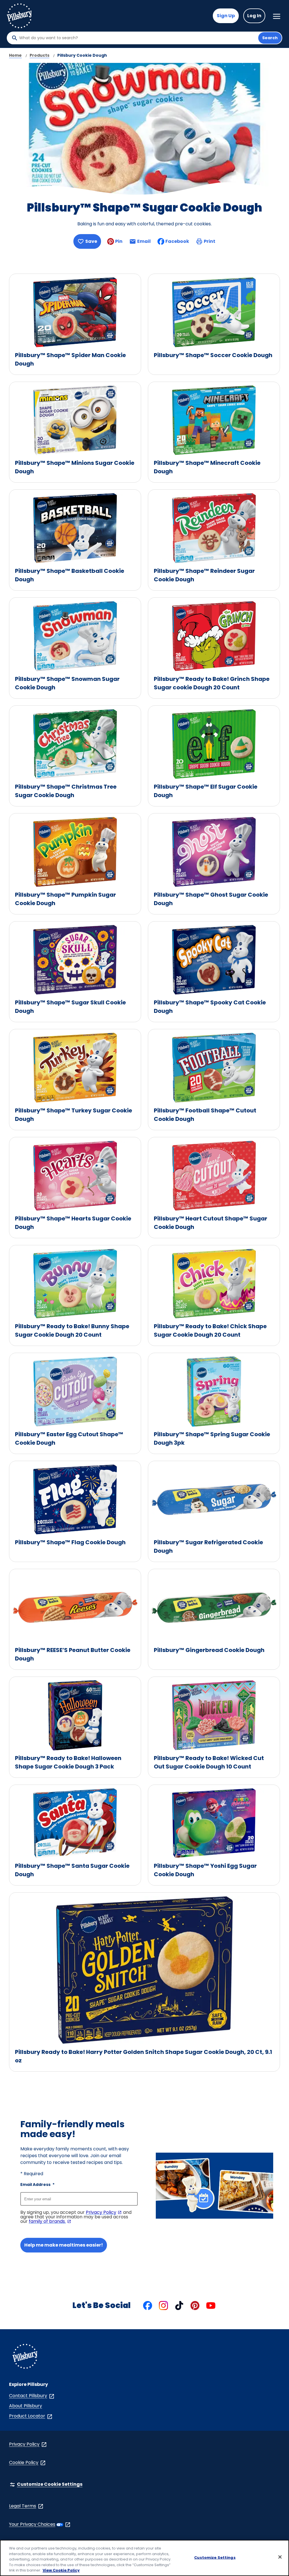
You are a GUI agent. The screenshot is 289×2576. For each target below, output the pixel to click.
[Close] (280, 2557)
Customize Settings (215, 2558)
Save (91, 241)
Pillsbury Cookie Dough (82, 55)
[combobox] (137, 38)
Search (270, 38)
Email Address (37, 2185)
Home (15, 55)
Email (144, 243)
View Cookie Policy (61, 2570)
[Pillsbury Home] (19, 16)
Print (210, 241)
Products (40, 55)
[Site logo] (25, 2357)
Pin (119, 241)
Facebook (177, 241)
